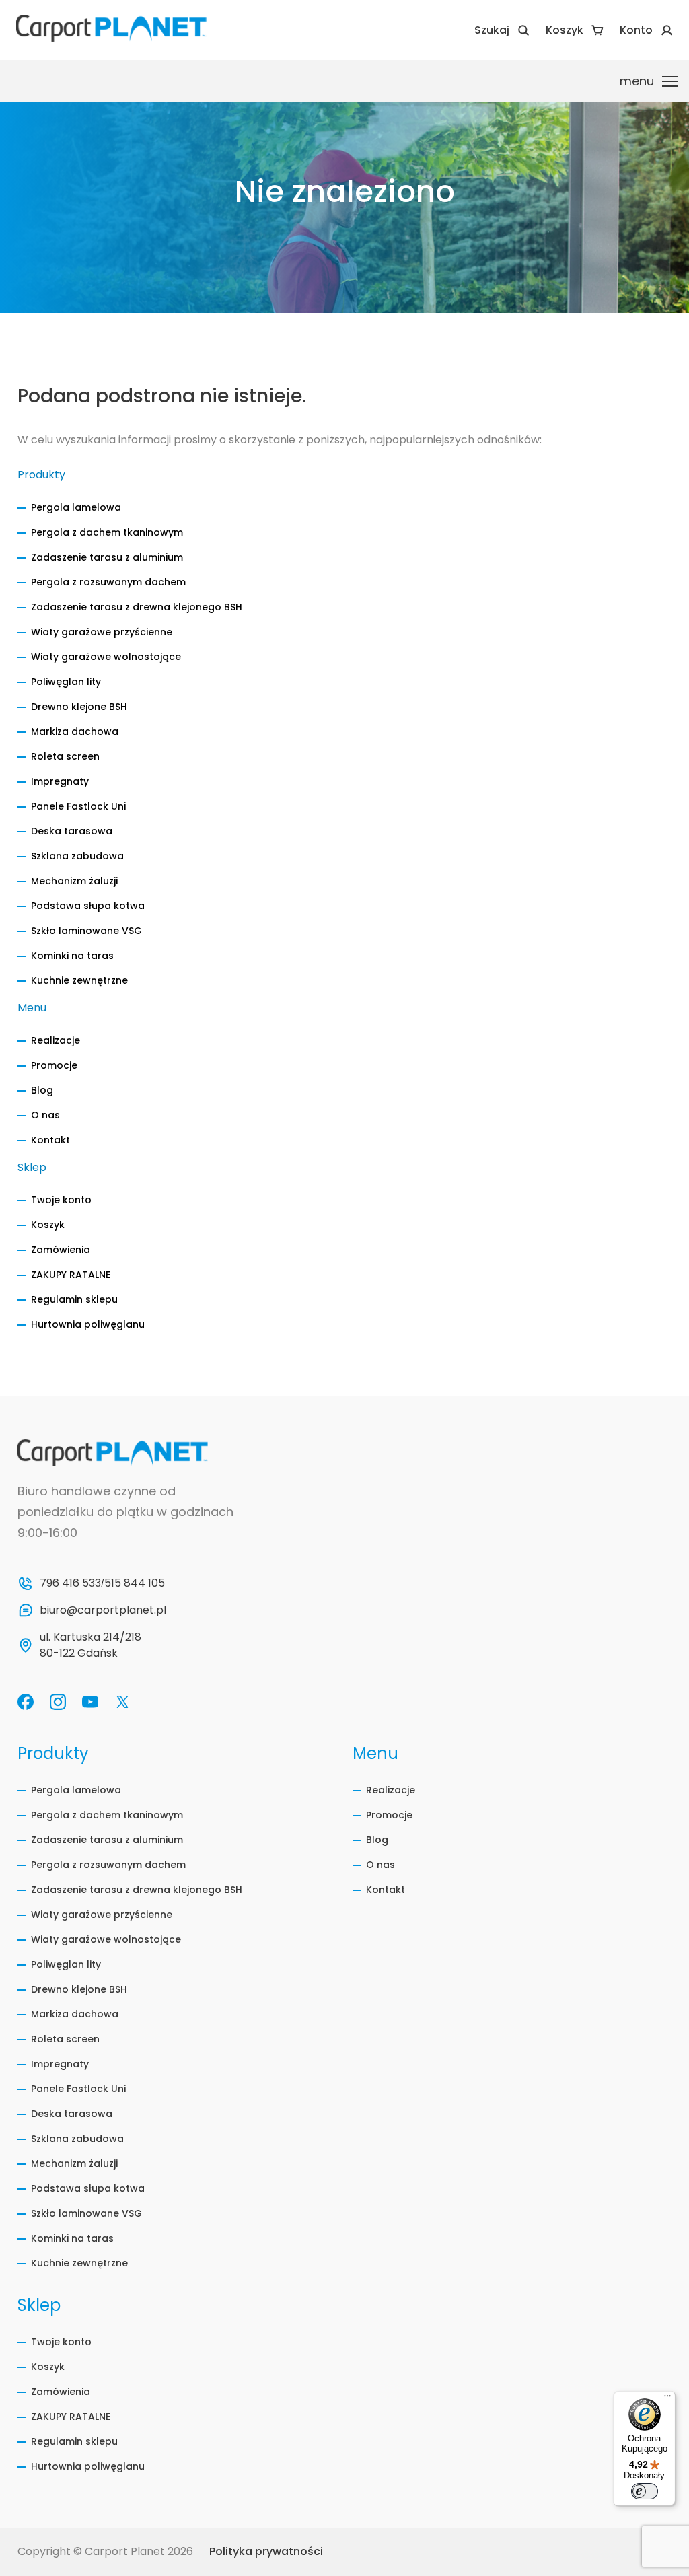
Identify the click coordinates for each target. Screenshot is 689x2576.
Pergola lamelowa (76, 507)
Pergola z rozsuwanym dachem (108, 582)
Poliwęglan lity (66, 682)
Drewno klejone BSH (79, 707)
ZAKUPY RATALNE (71, 1275)
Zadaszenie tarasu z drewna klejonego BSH (137, 607)
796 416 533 (70, 1583)
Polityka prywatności (266, 2551)
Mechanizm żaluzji (74, 881)
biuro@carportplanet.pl (103, 1610)
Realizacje (56, 1040)
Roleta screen (65, 756)
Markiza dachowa (75, 731)
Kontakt (50, 1140)
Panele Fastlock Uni (78, 806)
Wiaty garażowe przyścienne (102, 632)
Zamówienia (61, 1250)
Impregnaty (60, 781)
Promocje (54, 1065)
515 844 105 (135, 1583)
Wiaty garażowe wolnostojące (106, 657)
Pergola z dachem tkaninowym (107, 532)
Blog (42, 1090)
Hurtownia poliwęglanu (88, 1324)
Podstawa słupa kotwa (88, 906)
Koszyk (48, 1225)
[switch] (645, 2491)
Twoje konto (61, 1200)
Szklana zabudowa (77, 856)
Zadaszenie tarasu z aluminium (107, 557)
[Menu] (667, 2399)
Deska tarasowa (72, 831)
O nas (45, 1115)
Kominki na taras (72, 956)
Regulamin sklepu (74, 1299)
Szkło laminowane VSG (86, 931)
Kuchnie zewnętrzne (79, 980)
